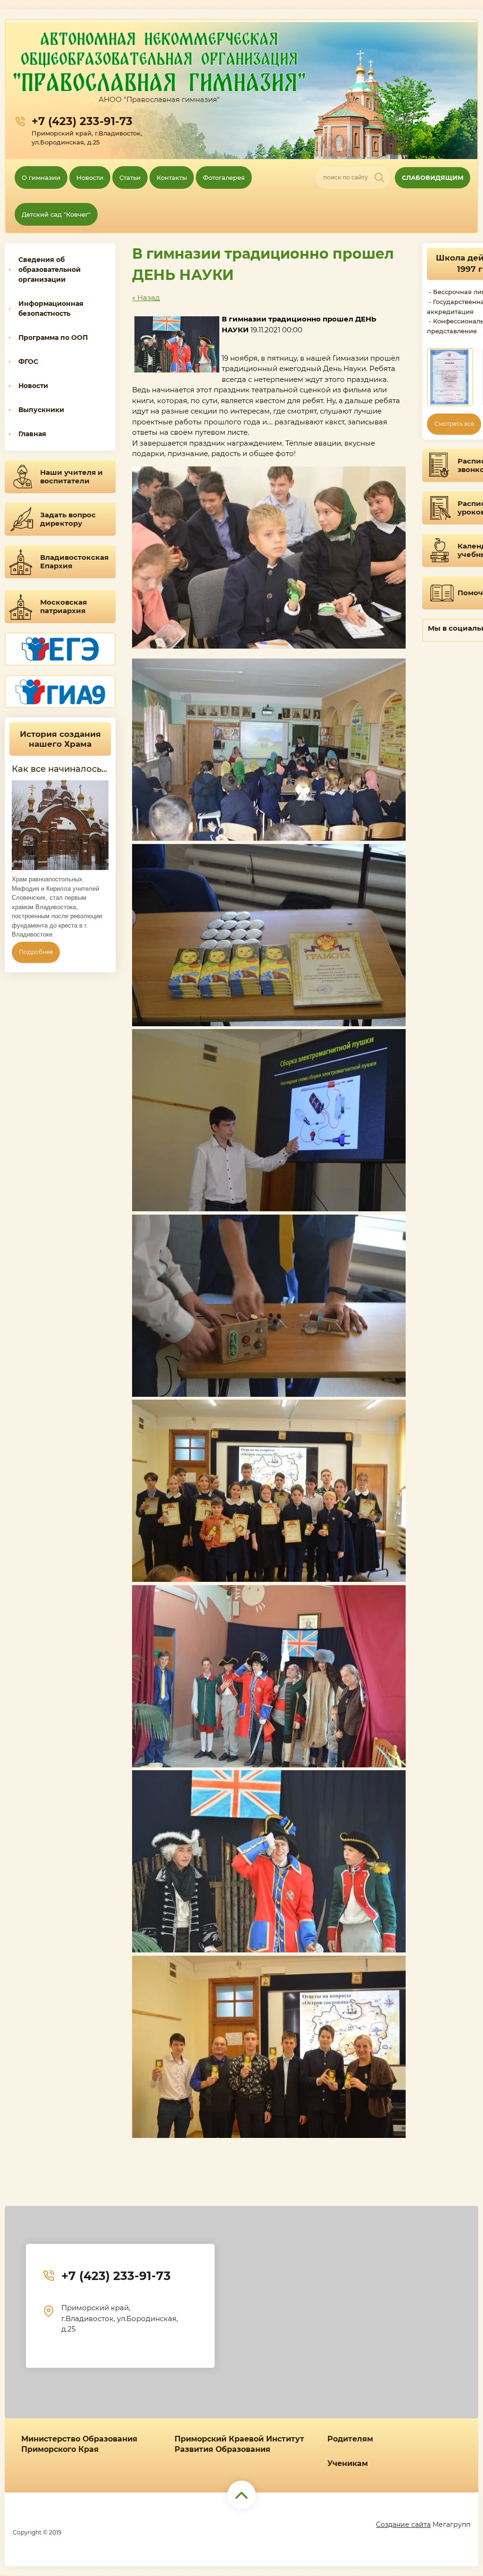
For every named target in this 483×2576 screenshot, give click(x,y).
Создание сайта (403, 2525)
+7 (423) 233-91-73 (82, 121)
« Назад (146, 298)
